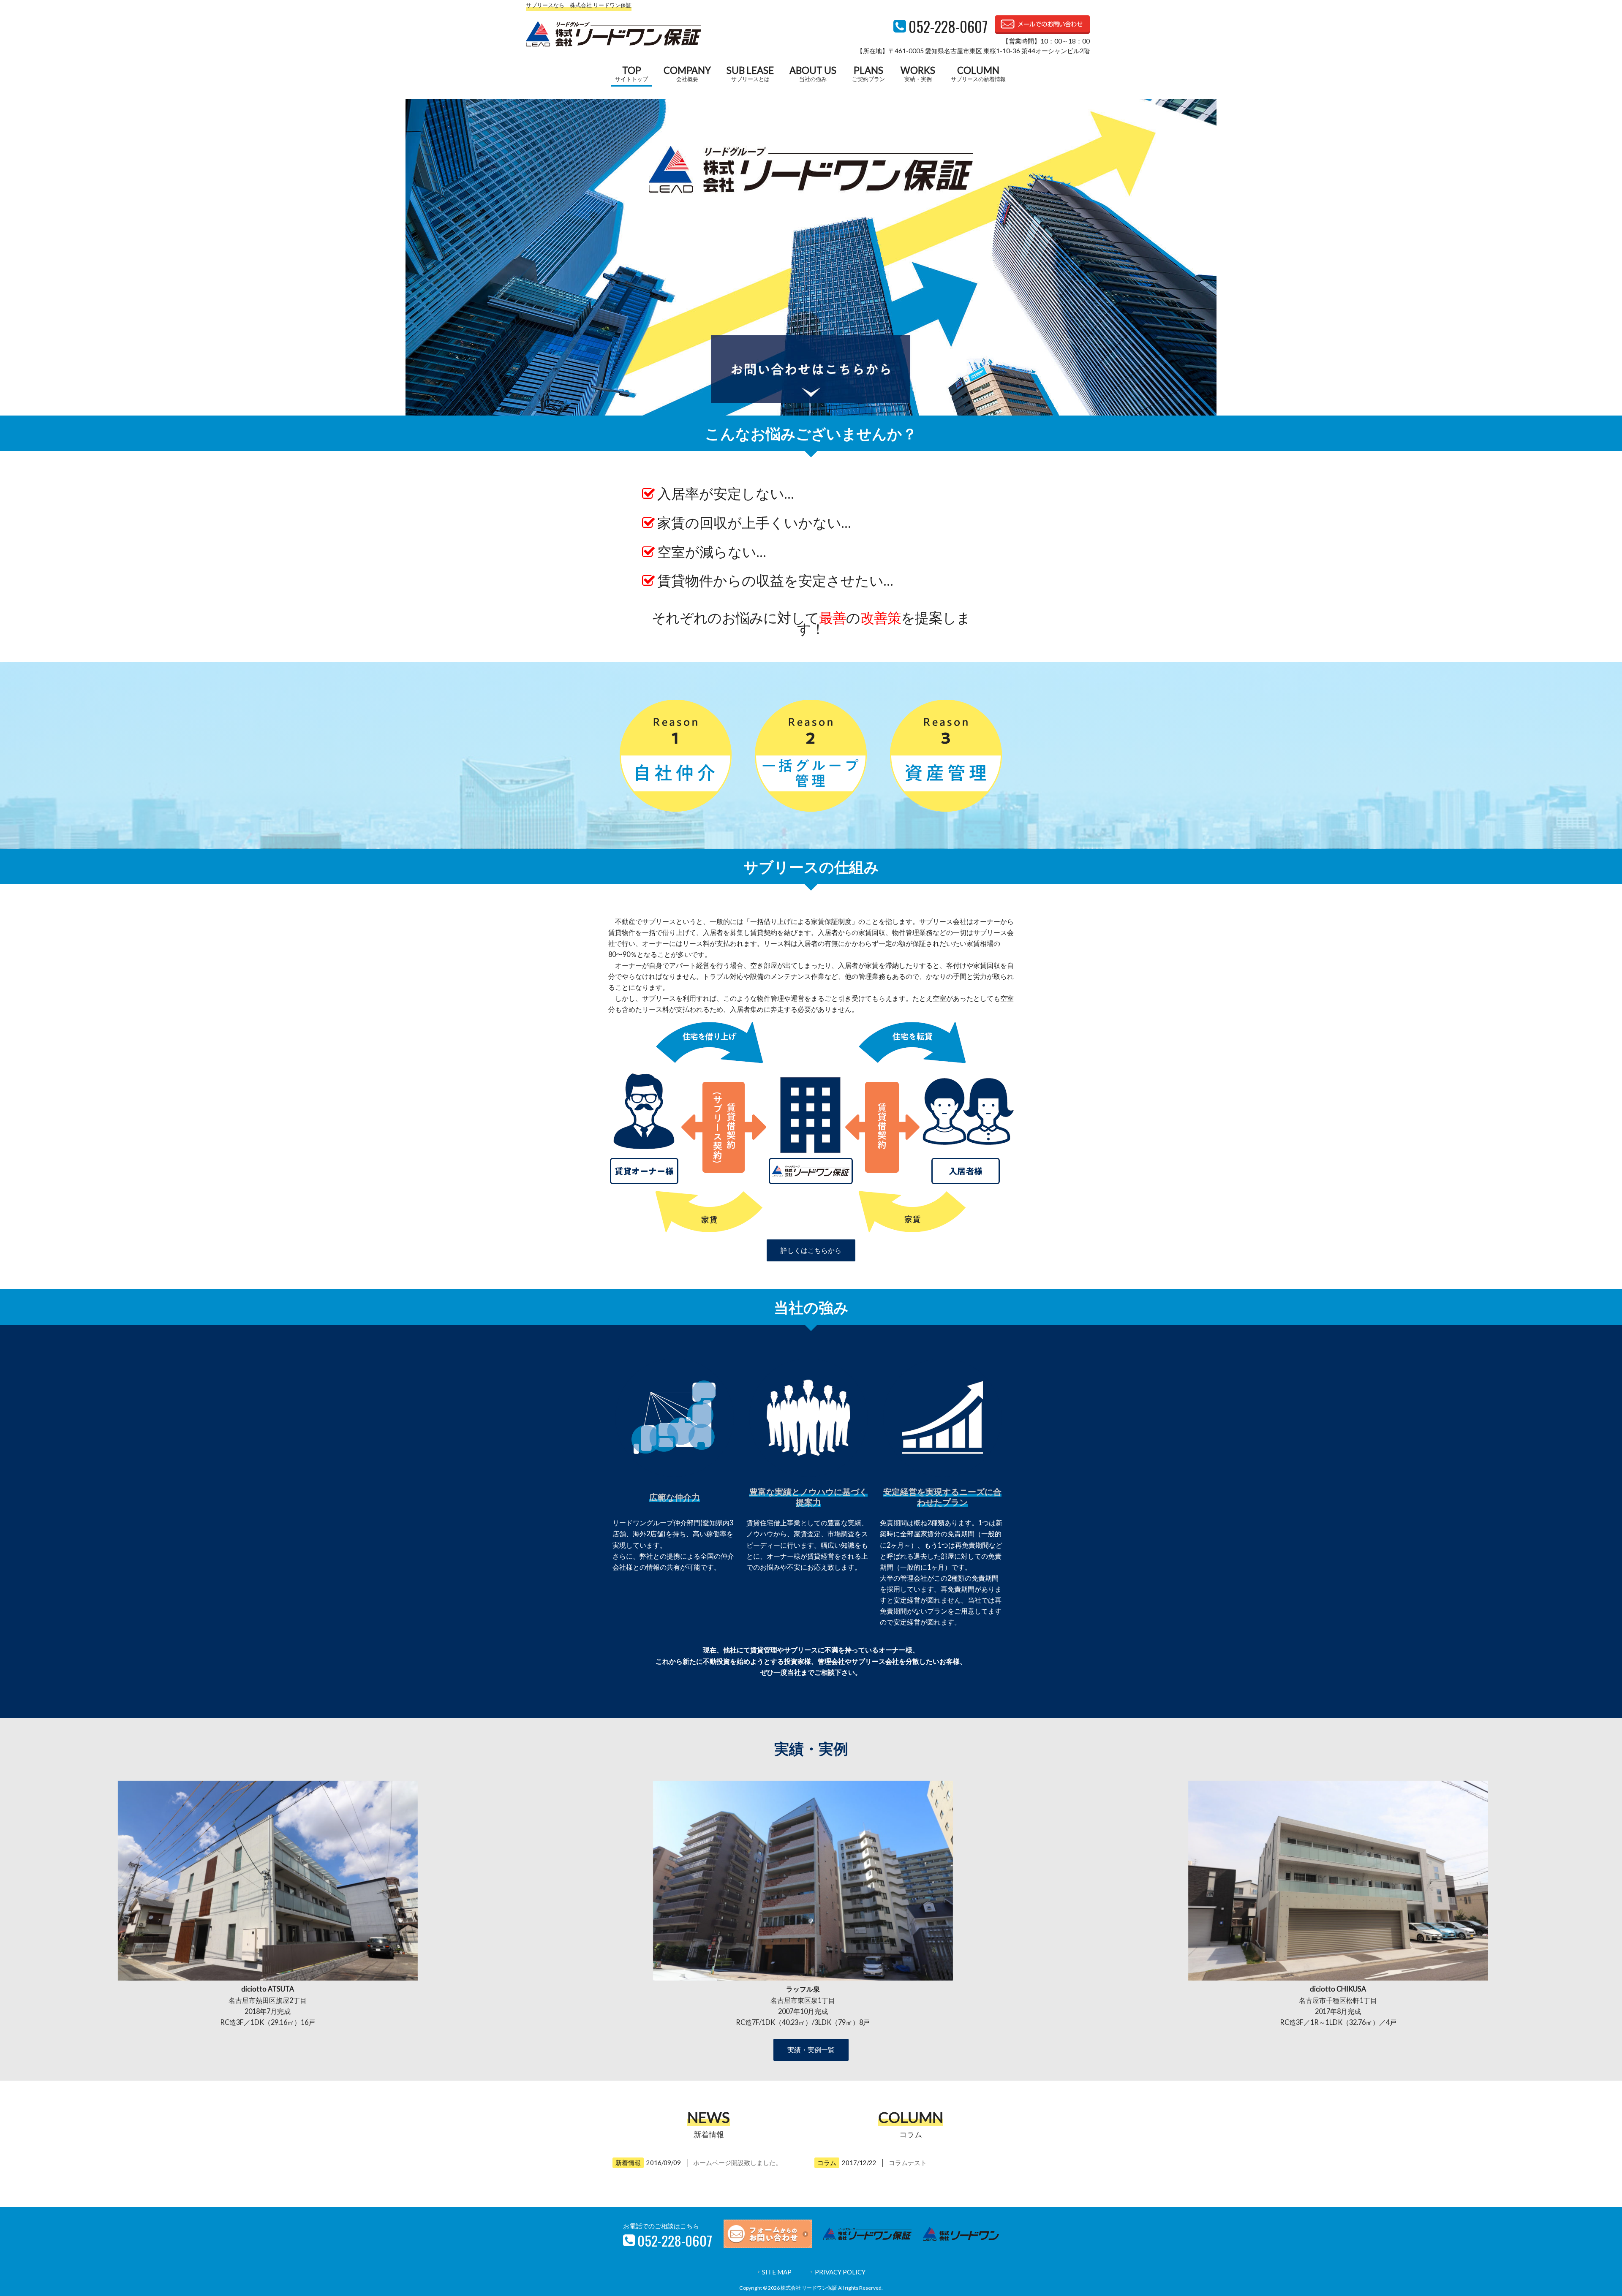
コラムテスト (908, 2163)
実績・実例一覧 (811, 2050)
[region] (811, 257)
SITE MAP (777, 2272)
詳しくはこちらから (811, 1250)
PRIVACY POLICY (840, 2272)
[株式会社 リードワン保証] (614, 44)
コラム (827, 2163)
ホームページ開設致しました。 (738, 2163)
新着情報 (628, 2163)
